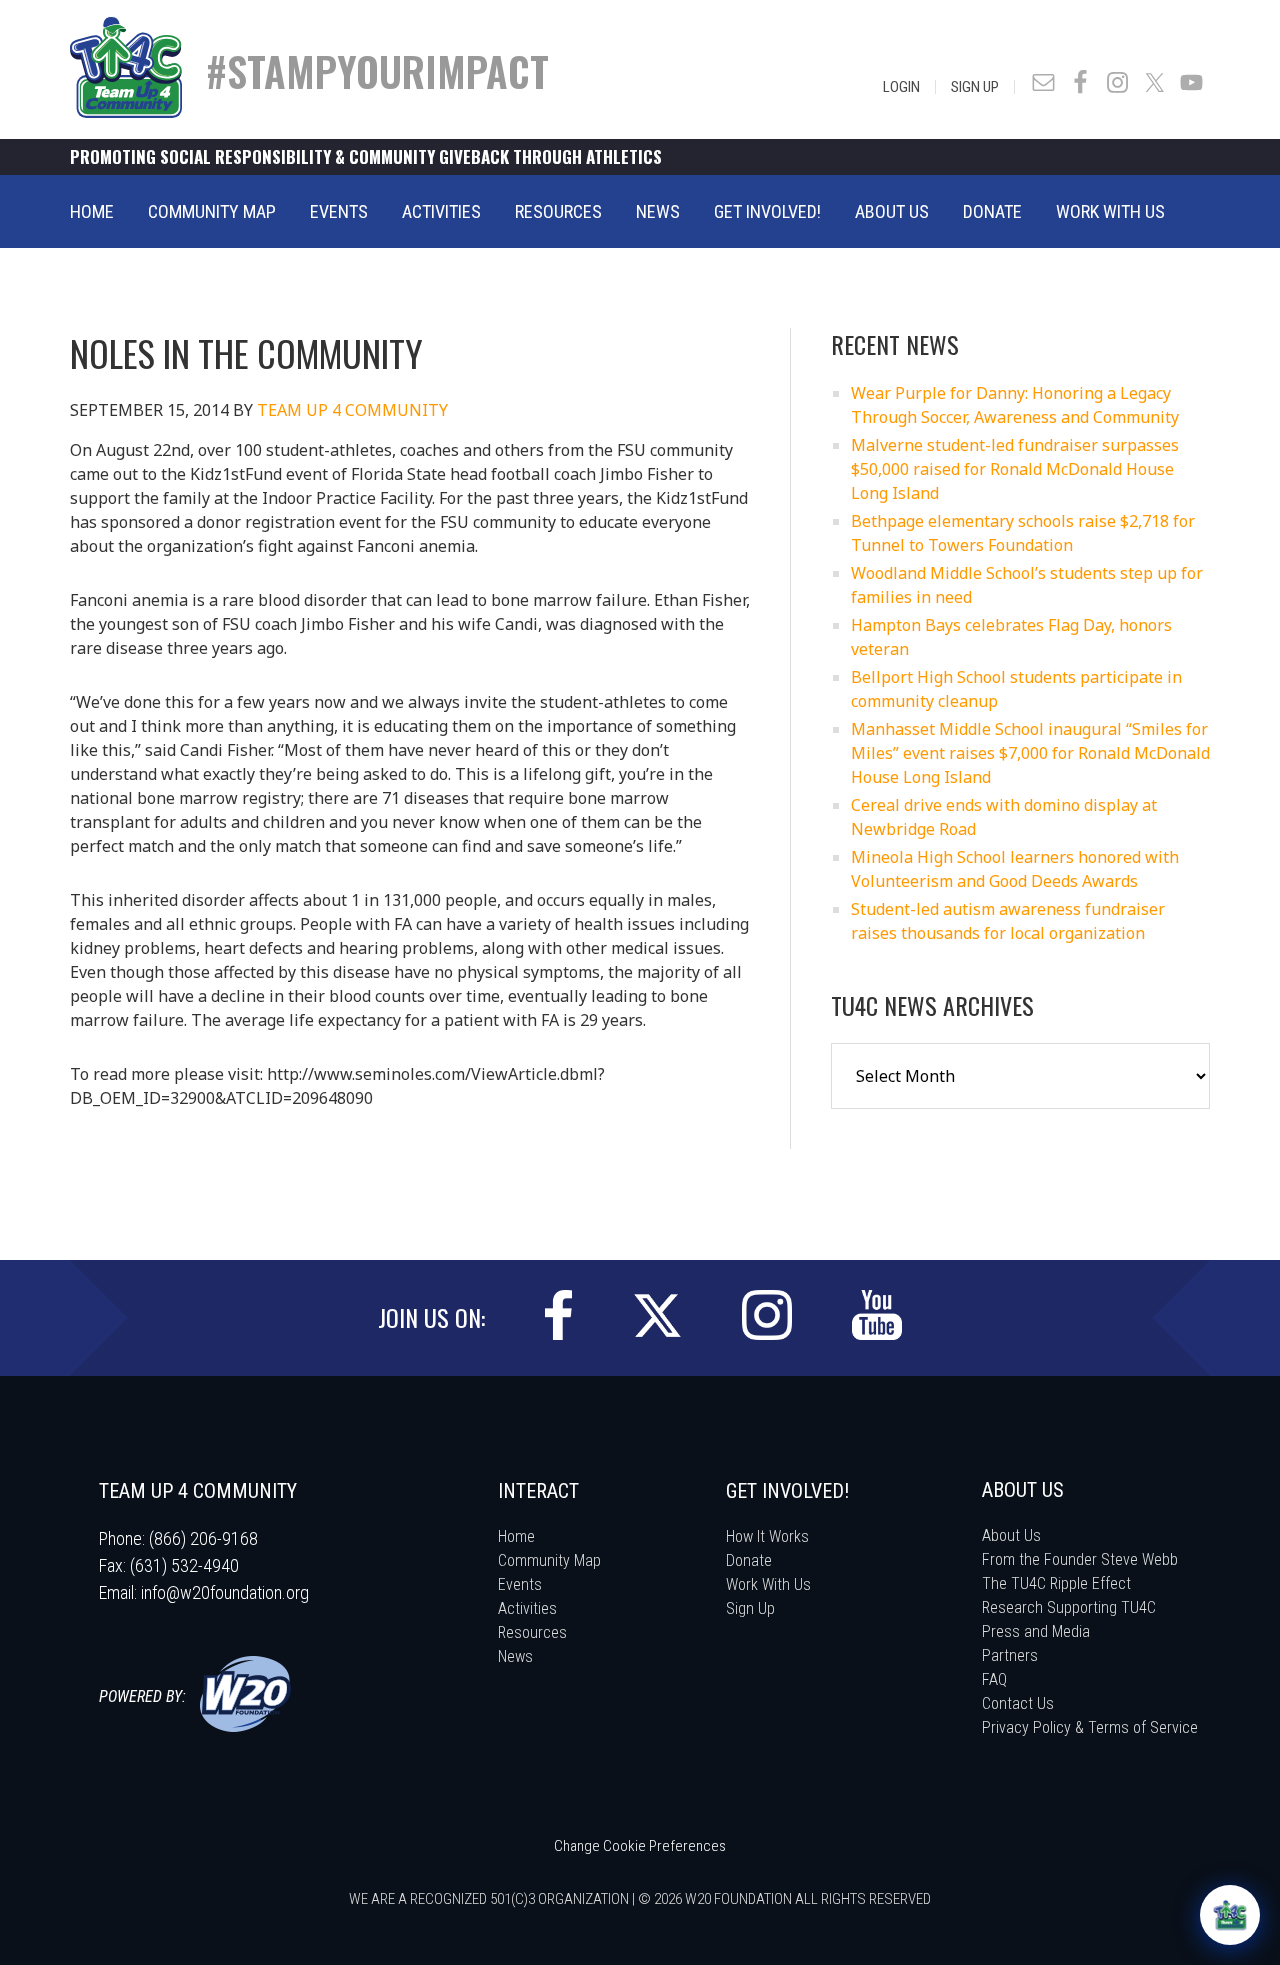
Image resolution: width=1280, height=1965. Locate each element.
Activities (527, 1608)
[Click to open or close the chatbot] (1230, 1915)
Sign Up (975, 87)
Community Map (549, 1560)
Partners (1010, 1655)
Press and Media (1036, 1631)
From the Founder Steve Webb (1080, 1559)
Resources (532, 1632)
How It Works (767, 1536)
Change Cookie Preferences (640, 1846)
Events (520, 1584)
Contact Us (1018, 1703)
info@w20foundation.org (225, 1592)
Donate (749, 1560)
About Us (1011, 1535)
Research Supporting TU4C (1069, 1607)
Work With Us (768, 1584)
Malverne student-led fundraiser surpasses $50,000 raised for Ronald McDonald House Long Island (1015, 469)
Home (516, 1536)
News (515, 1656)
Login (901, 87)
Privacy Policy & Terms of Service (1090, 1727)
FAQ (994, 1679)
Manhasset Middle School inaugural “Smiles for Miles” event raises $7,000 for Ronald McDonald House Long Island (1030, 753)
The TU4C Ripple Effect (1056, 1583)
